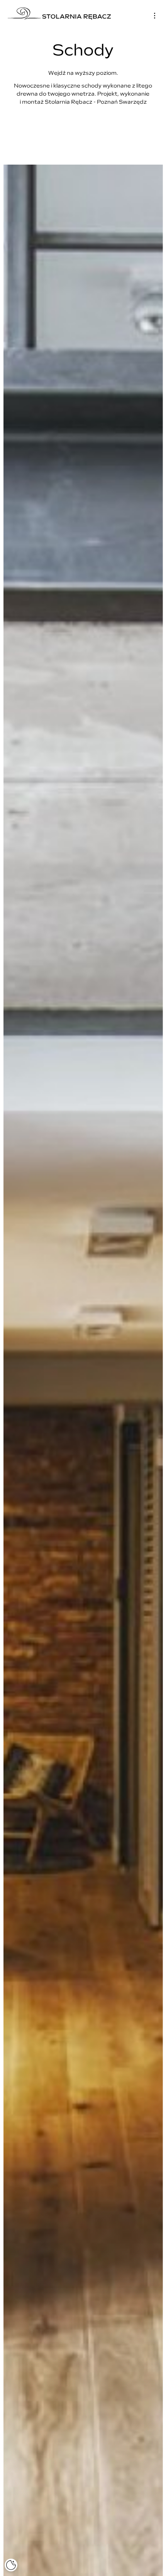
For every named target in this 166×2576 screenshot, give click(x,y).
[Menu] (155, 16)
